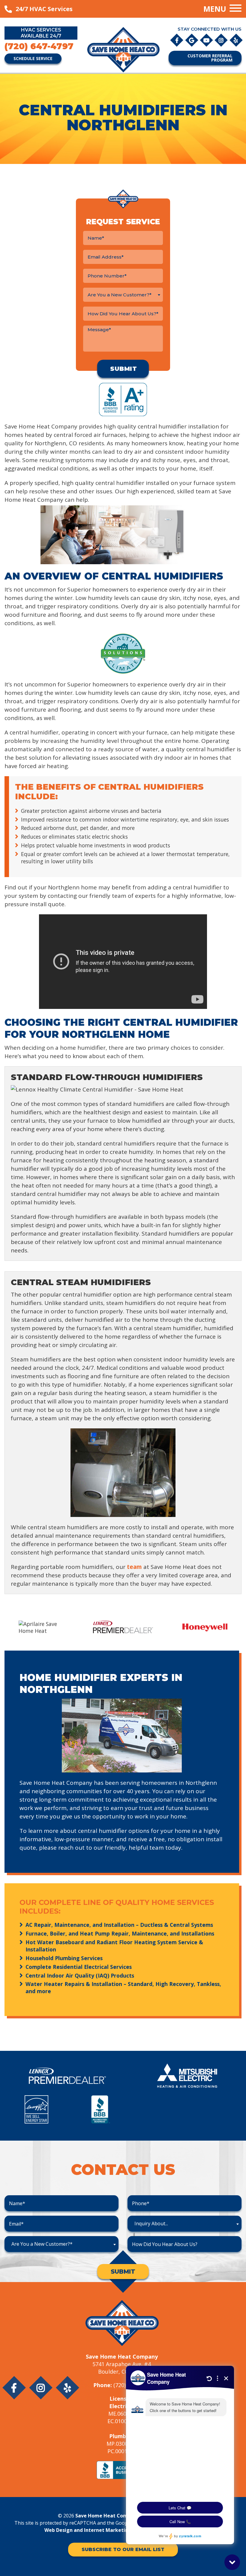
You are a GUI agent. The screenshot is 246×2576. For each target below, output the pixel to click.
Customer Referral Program (210, 58)
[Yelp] (236, 40)
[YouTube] (207, 40)
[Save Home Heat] (123, 49)
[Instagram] (222, 40)
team (134, 1567)
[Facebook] (177, 40)
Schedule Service (33, 58)
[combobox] (123, 295)
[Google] (192, 40)
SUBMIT (123, 2272)
